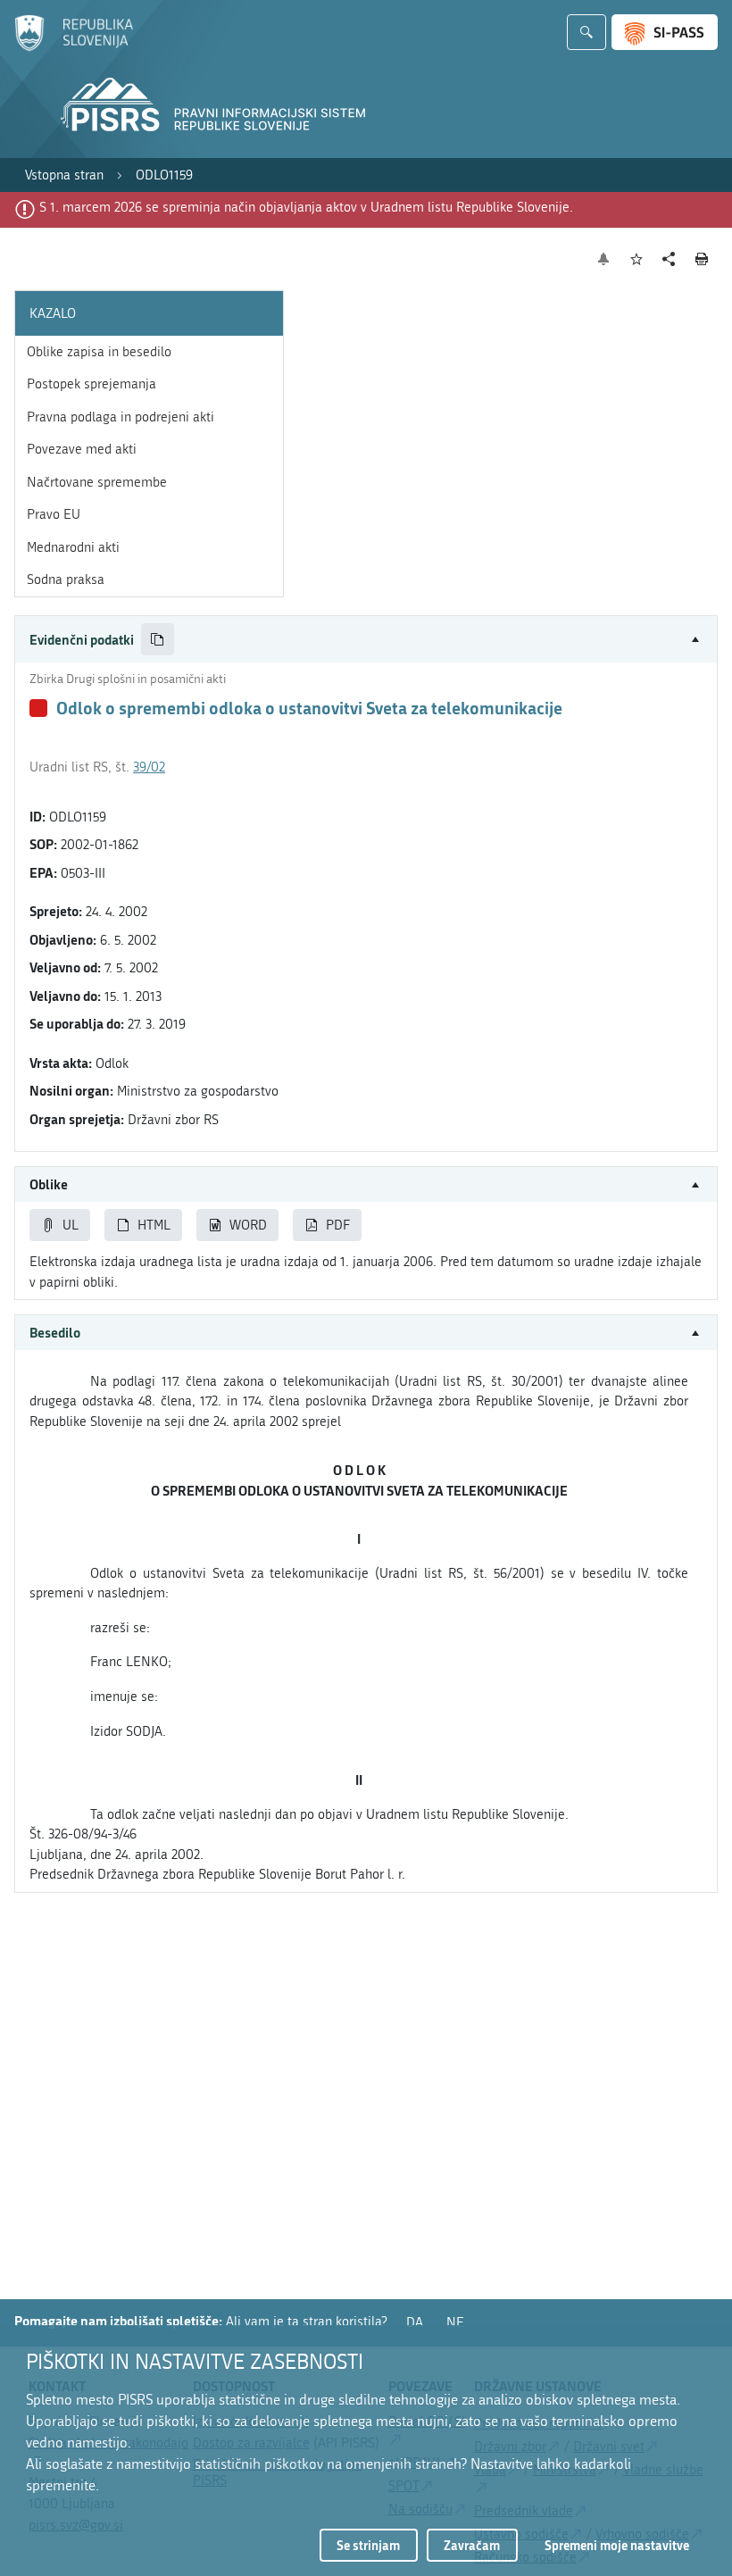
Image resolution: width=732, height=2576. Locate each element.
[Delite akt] (669, 259)
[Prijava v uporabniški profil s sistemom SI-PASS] (665, 32)
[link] (64, 175)
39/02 (149, 767)
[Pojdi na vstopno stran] (74, 47)
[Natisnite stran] (702, 259)
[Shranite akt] (637, 259)
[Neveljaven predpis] (38, 708)
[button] (366, 640)
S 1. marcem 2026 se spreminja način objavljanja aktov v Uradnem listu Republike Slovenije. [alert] (306, 207)
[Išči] (586, 32)
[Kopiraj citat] (158, 640)
